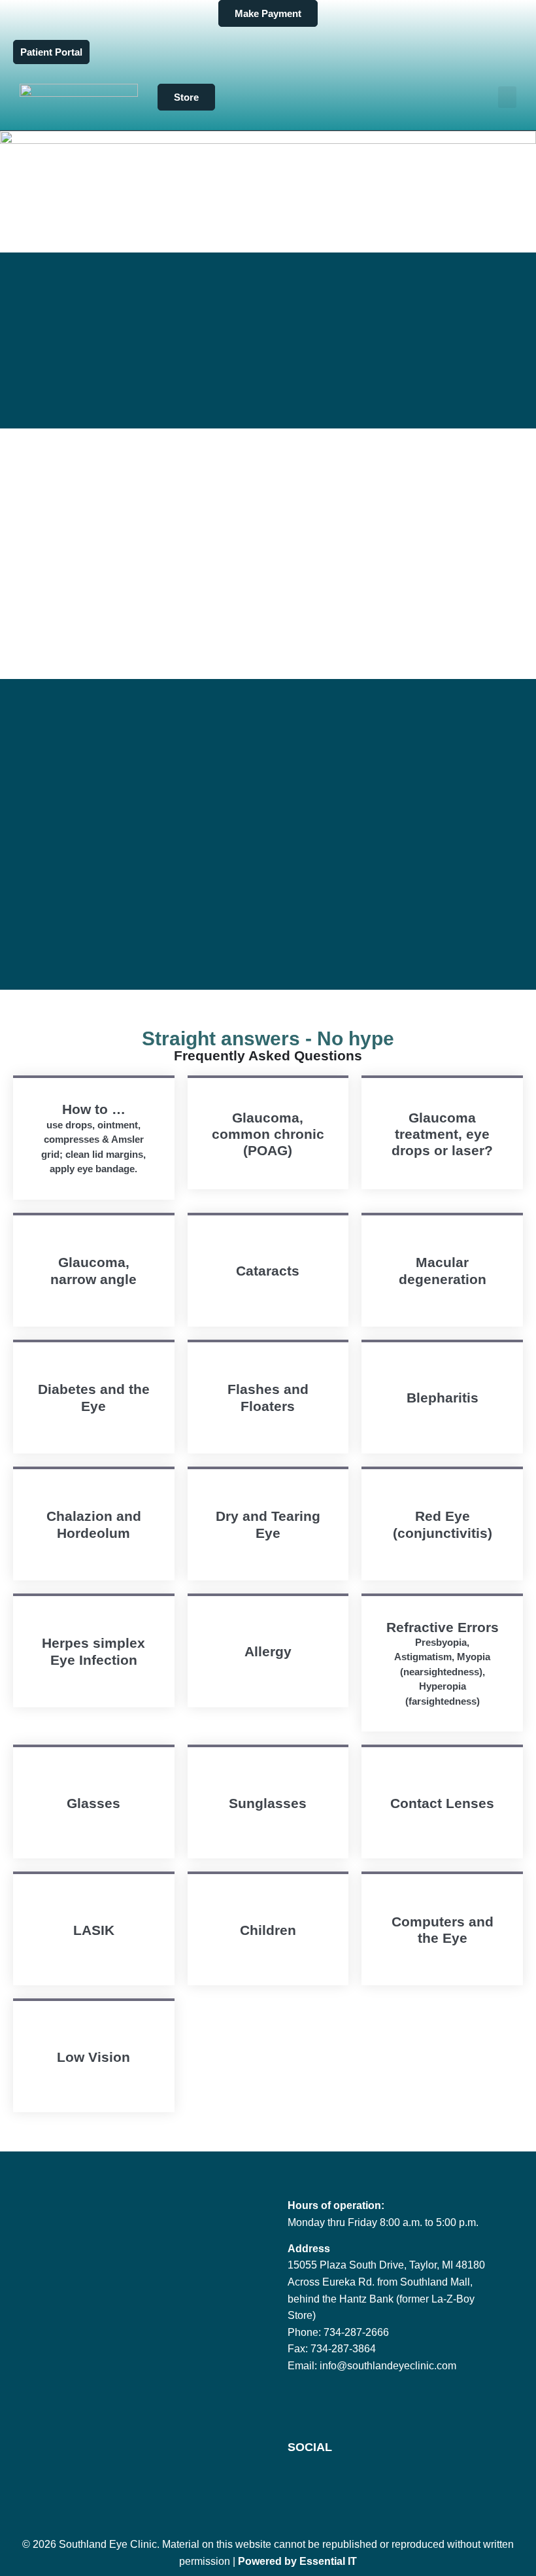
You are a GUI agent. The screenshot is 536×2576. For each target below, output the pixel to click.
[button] (507, 97)
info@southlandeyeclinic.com (388, 2366)
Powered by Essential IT (297, 2561)
